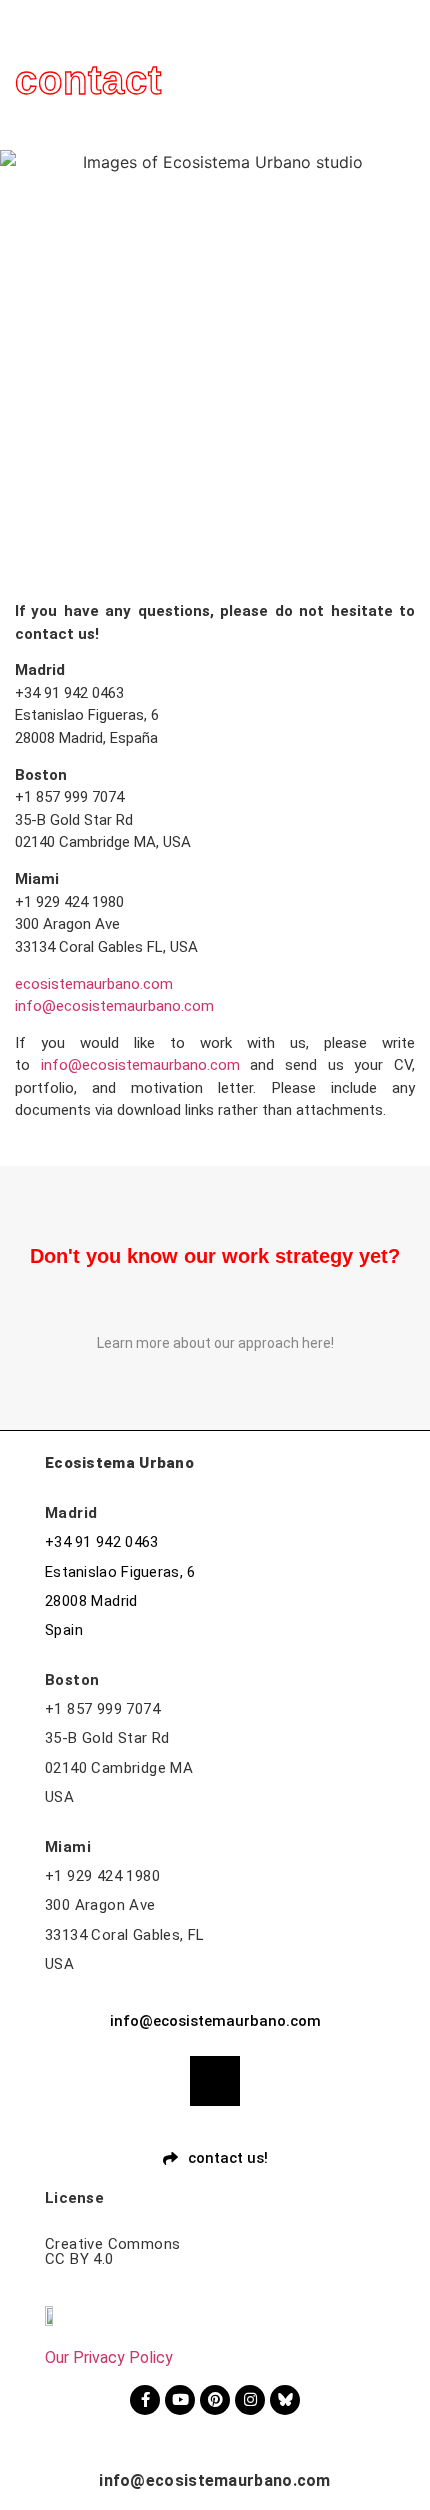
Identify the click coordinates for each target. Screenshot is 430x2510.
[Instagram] (250, 2400)
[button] (414, 31)
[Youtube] (180, 2400)
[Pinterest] (215, 2400)
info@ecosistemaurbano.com (114, 1006)
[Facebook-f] (145, 2400)
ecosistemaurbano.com (94, 984)
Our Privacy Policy (109, 2357)
